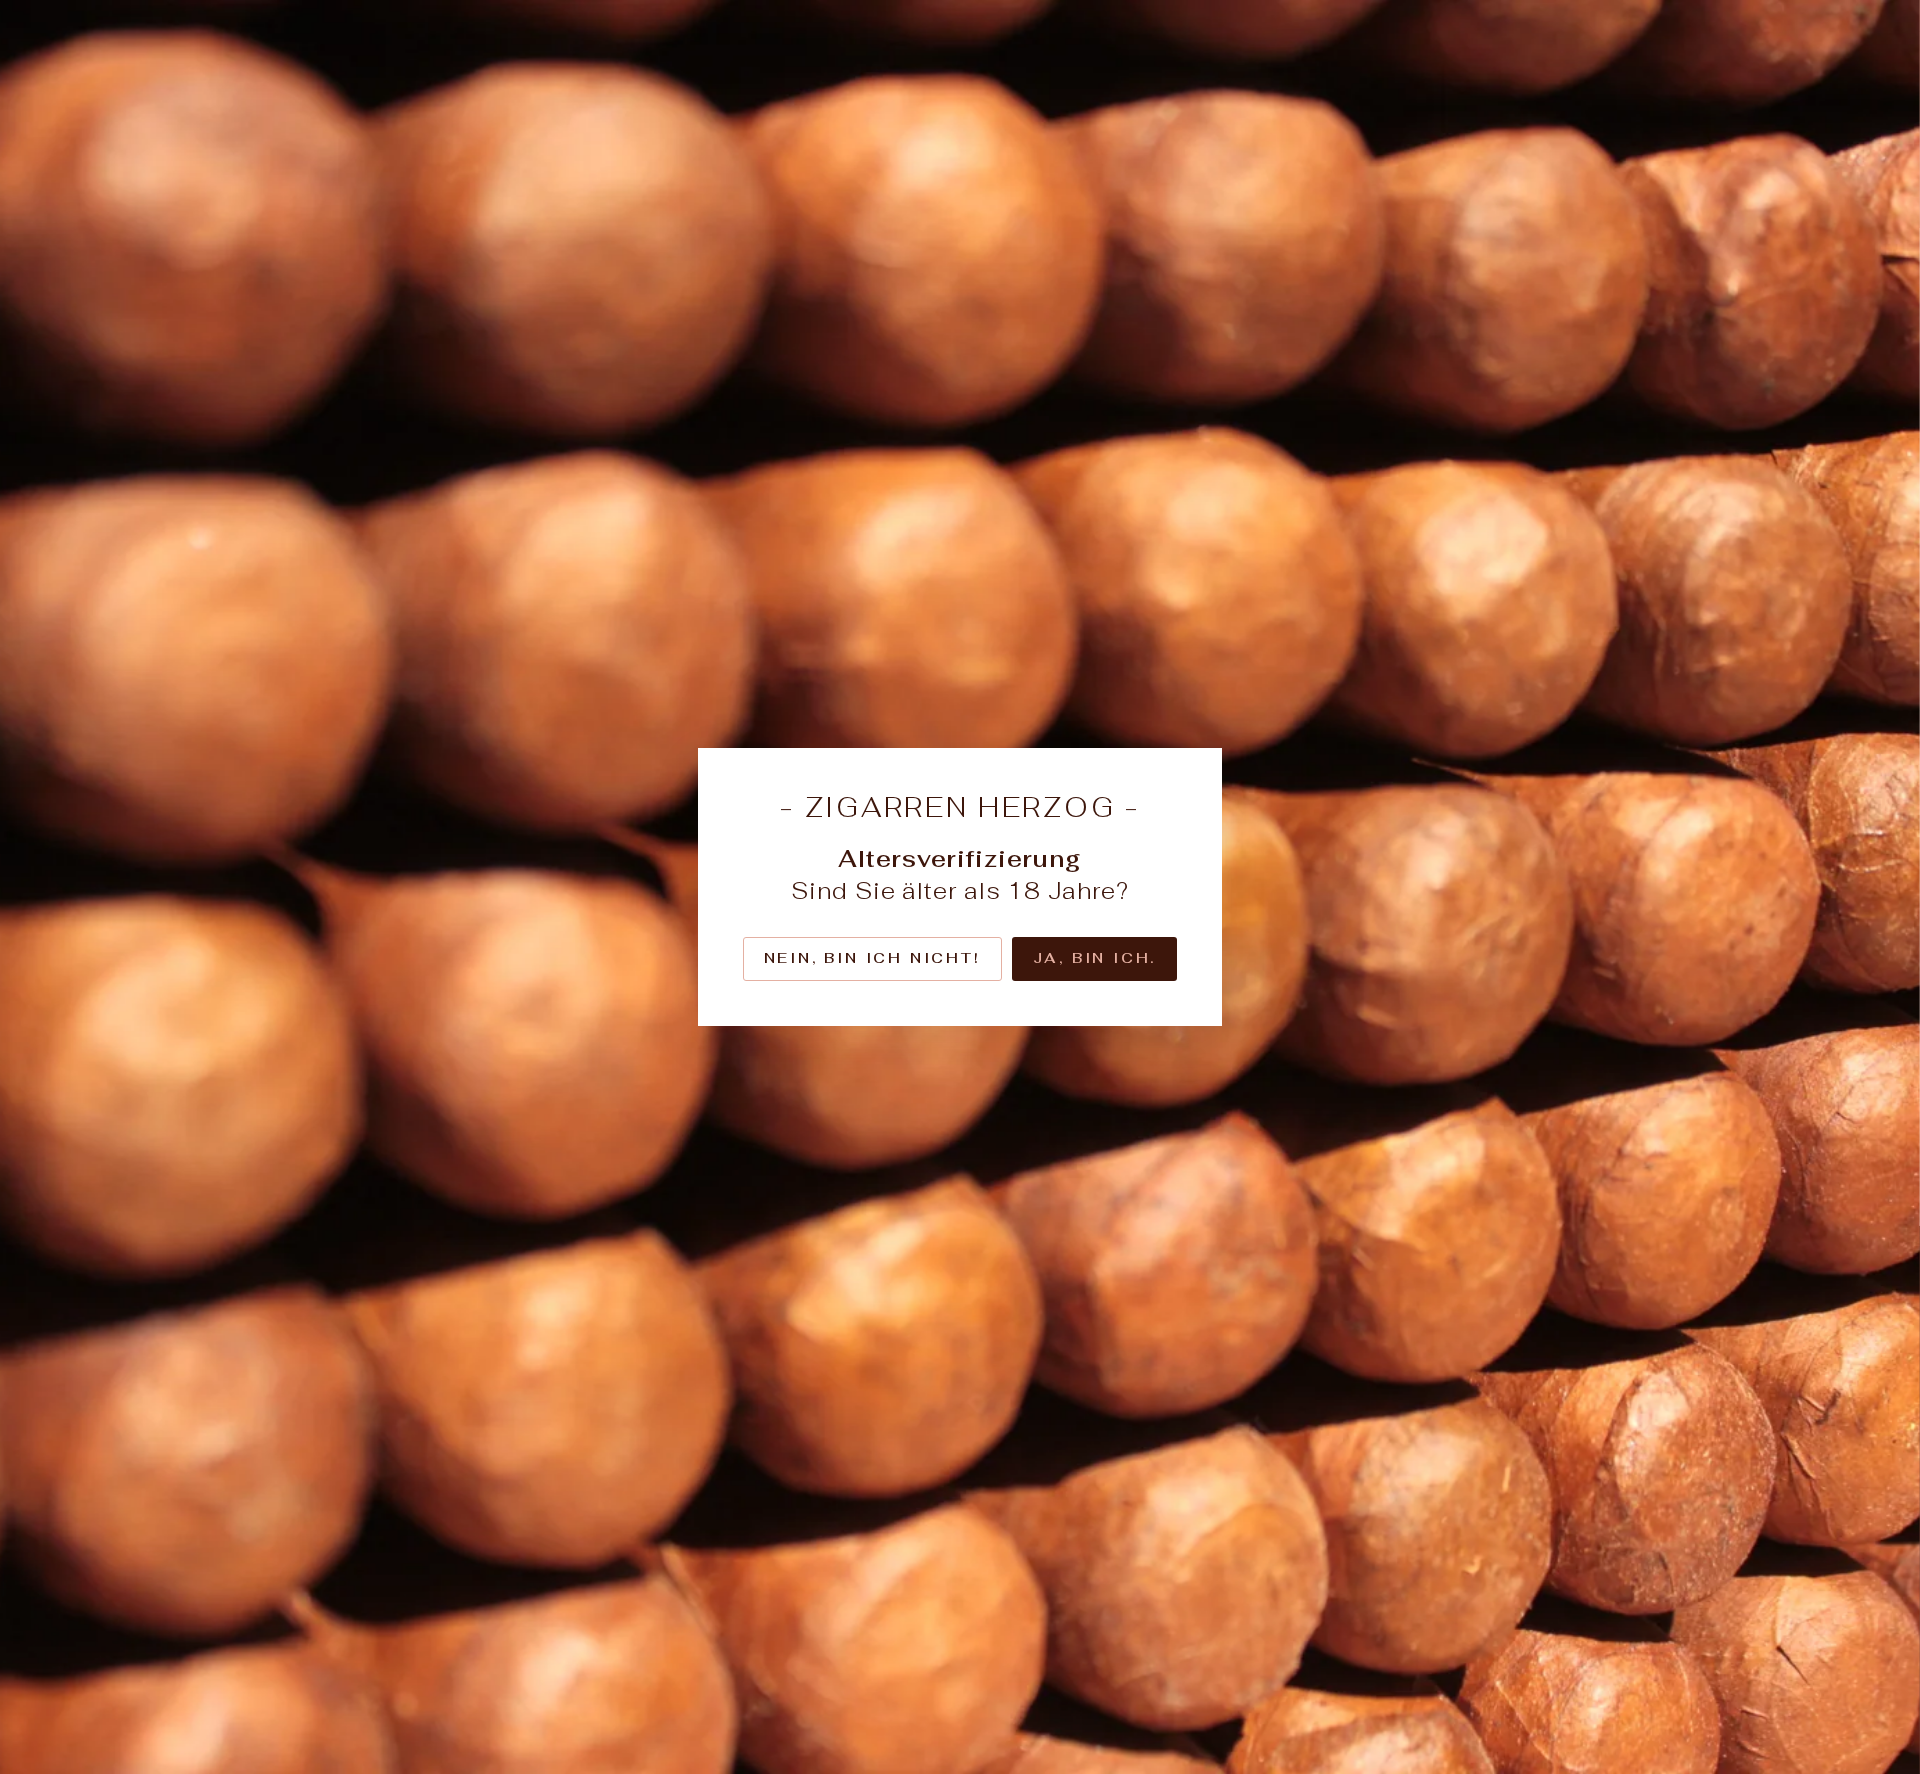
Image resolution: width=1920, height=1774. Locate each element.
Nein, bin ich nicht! (872, 958)
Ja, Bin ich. (1095, 958)
